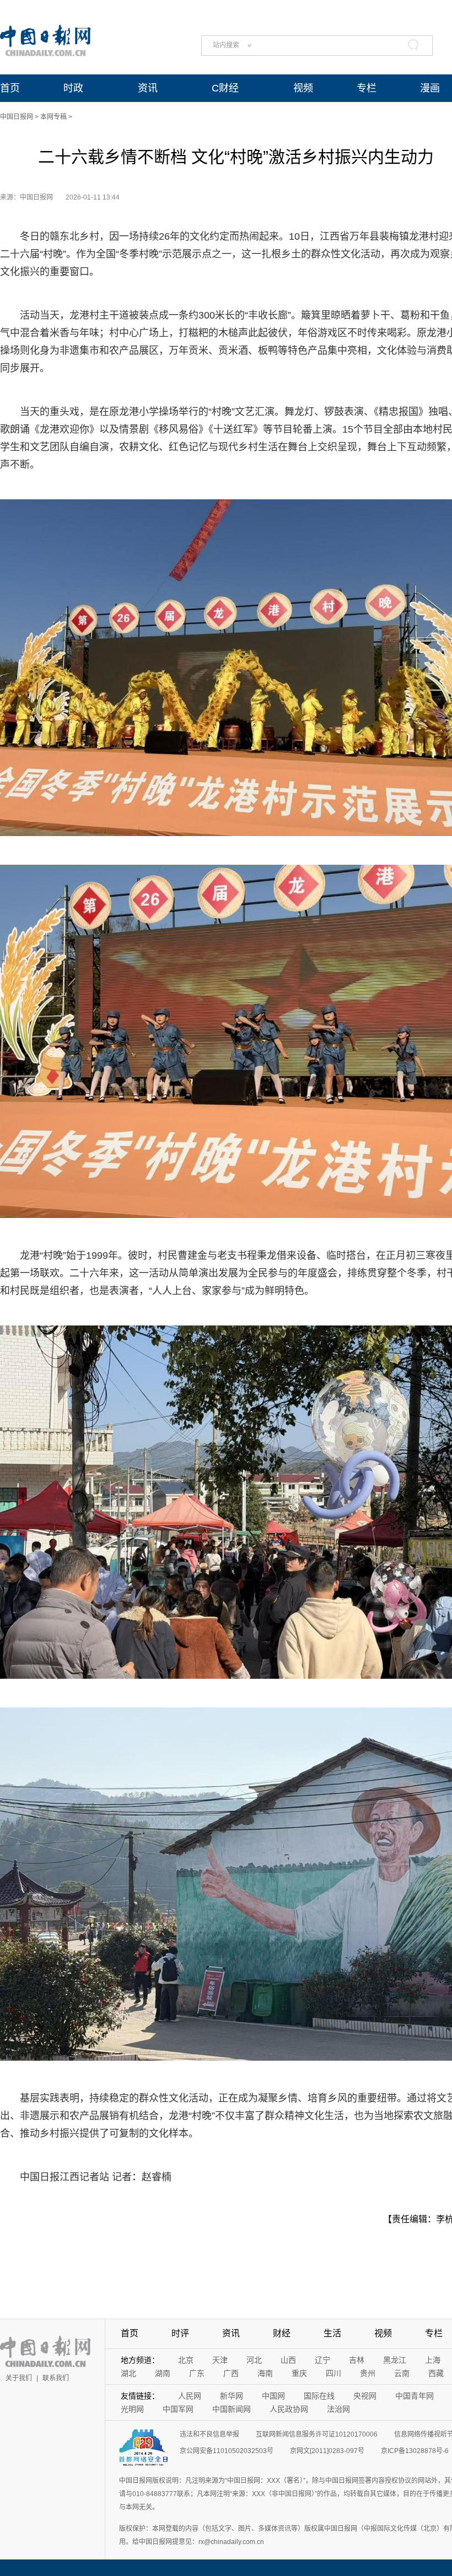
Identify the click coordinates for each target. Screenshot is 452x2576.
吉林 (357, 2360)
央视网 (365, 2396)
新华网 (232, 2396)
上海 (433, 2360)
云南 (402, 2373)
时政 (73, 88)
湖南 (163, 2373)
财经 (282, 2333)
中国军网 (178, 2409)
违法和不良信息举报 (209, 2434)
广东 (197, 2373)
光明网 (132, 2409)
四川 (333, 2373)
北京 (186, 2360)
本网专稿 (53, 117)
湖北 (128, 2373)
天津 (220, 2360)
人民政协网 (289, 2409)
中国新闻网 (232, 2409)
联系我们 (56, 2378)
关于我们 (19, 2378)
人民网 (190, 2396)
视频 (303, 88)
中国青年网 (415, 2396)
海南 (265, 2373)
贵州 (368, 2373)
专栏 (367, 88)
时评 (180, 2333)
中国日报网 (17, 117)
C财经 (225, 88)
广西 (231, 2373)
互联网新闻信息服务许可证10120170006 (317, 2434)
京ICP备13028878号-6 (415, 2451)
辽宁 (322, 2360)
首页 (10, 88)
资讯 (148, 88)
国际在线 (319, 2396)
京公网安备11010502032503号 (227, 2451)
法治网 (338, 2409)
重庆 (299, 2373)
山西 (288, 2360)
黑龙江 (395, 2360)
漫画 (430, 88)
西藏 (436, 2373)
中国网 (273, 2396)
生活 (332, 2333)
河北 (254, 2360)
